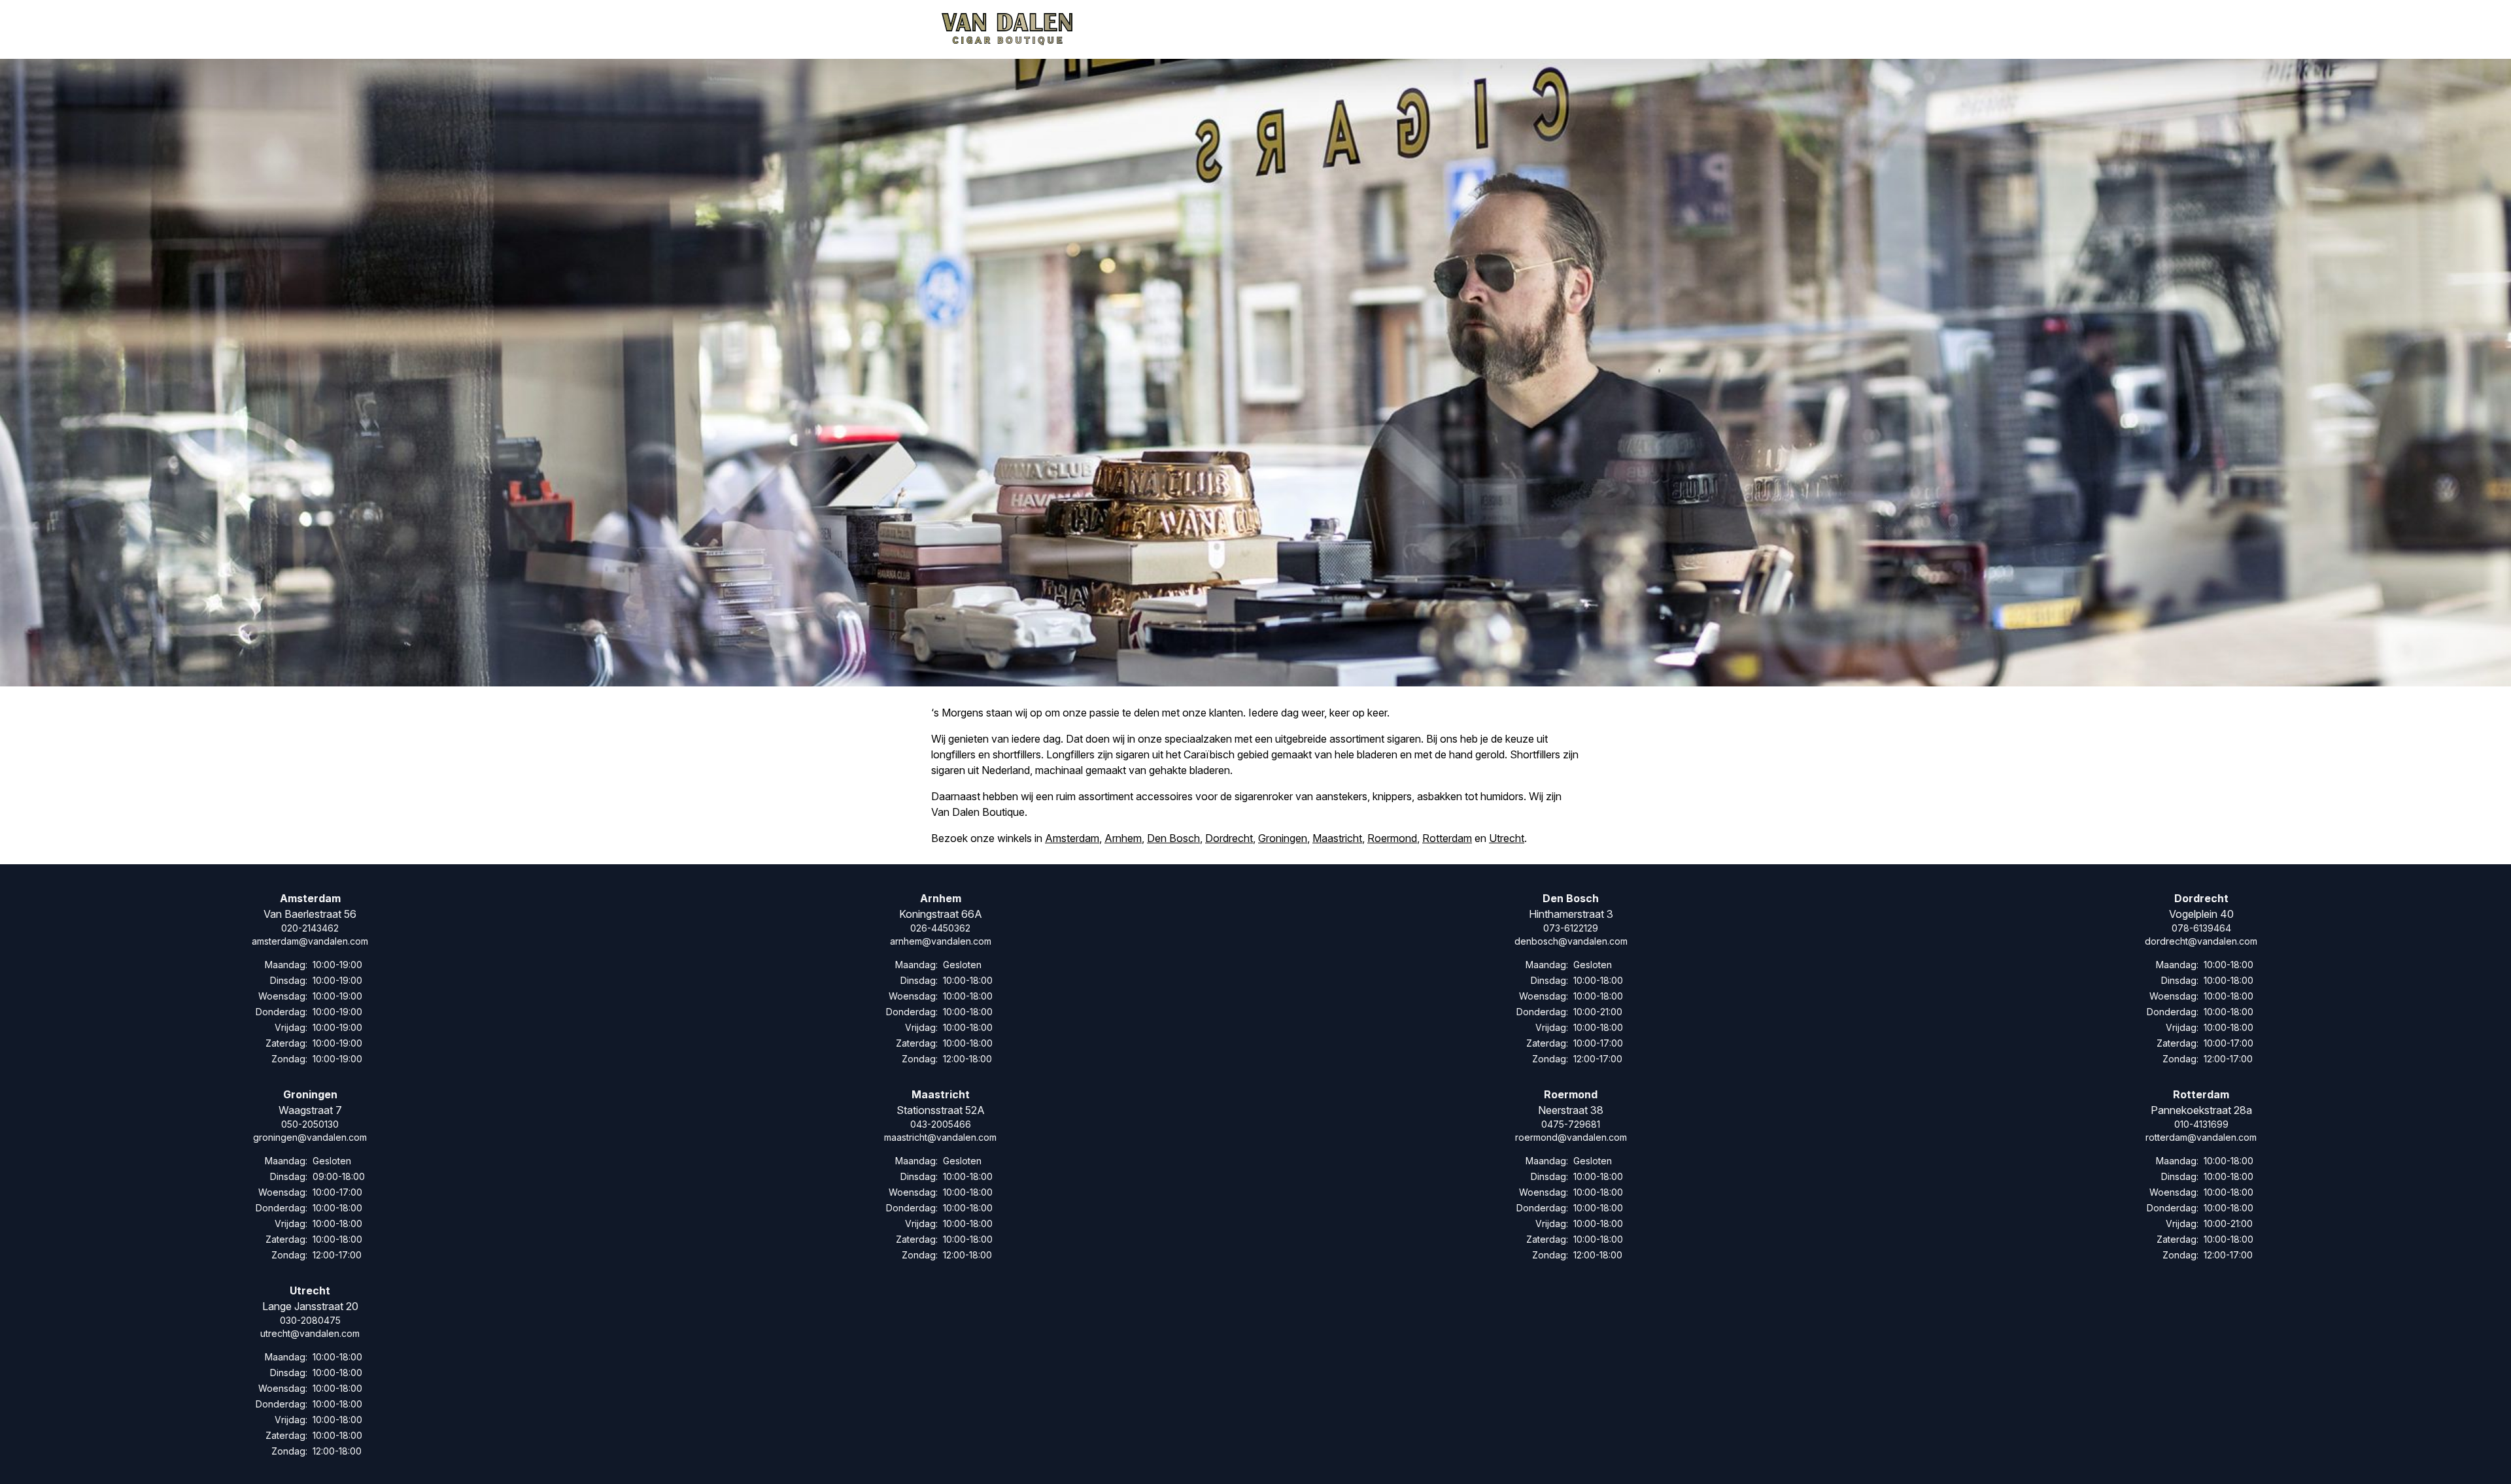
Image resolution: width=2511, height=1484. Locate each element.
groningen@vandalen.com (310, 1137)
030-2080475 (310, 1320)
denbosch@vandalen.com (1571, 941)
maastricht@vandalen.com (940, 1137)
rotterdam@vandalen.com (2201, 1137)
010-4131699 (2201, 1124)
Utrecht (1507, 838)
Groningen (1283, 838)
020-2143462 (310, 928)
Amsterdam (1072, 838)
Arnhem (1123, 838)
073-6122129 (1571, 928)
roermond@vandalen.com (1571, 1137)
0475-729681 (1571, 1124)
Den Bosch (1173, 838)
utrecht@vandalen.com (310, 1333)
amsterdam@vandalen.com (310, 941)
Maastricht (1337, 838)
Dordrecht (1229, 838)
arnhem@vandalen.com (941, 941)
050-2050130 (310, 1124)
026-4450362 (940, 928)
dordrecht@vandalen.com (2201, 941)
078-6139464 (2201, 928)
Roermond (1392, 838)
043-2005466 (941, 1124)
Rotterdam (1447, 838)
